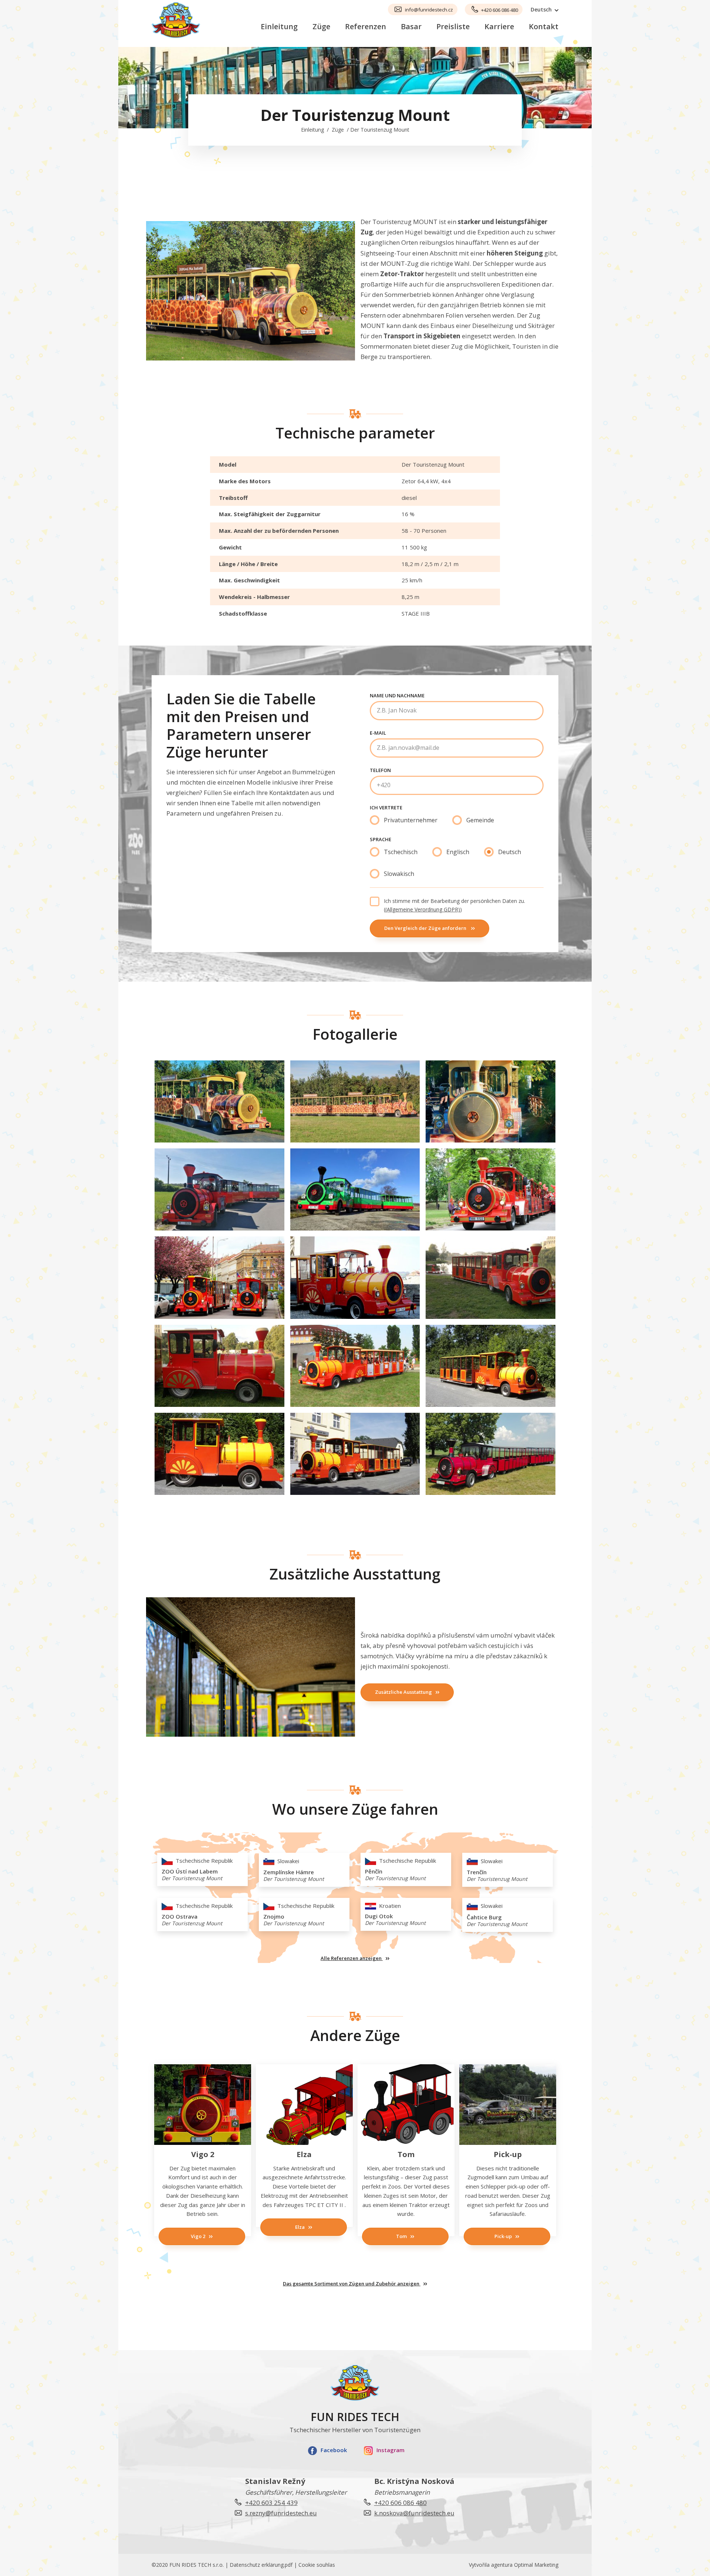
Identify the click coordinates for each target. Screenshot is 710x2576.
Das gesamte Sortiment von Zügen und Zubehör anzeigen (352, 2284)
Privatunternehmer (411, 820)
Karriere (499, 26)
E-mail (378, 733)
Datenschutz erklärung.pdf (261, 2565)
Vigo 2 (198, 2236)
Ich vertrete (386, 808)
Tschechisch (401, 852)
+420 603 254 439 (271, 2503)
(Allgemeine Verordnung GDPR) (423, 909)
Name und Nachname (397, 695)
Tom (401, 2236)
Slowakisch (399, 874)
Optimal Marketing (536, 2565)
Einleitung (279, 26)
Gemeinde (480, 820)
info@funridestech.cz (429, 10)
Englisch (458, 852)
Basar (411, 26)
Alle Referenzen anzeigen (352, 1958)
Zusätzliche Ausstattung (403, 1692)
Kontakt (544, 26)
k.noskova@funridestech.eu (414, 2513)
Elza (300, 2227)
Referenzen (366, 26)
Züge (321, 26)
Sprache (381, 839)
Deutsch (510, 852)
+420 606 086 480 (500, 10)
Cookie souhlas (317, 2565)
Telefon (380, 770)
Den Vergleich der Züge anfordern (426, 928)
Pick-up (503, 2236)
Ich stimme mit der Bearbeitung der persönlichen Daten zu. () (454, 905)
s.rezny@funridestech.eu (281, 2513)
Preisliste (453, 26)
